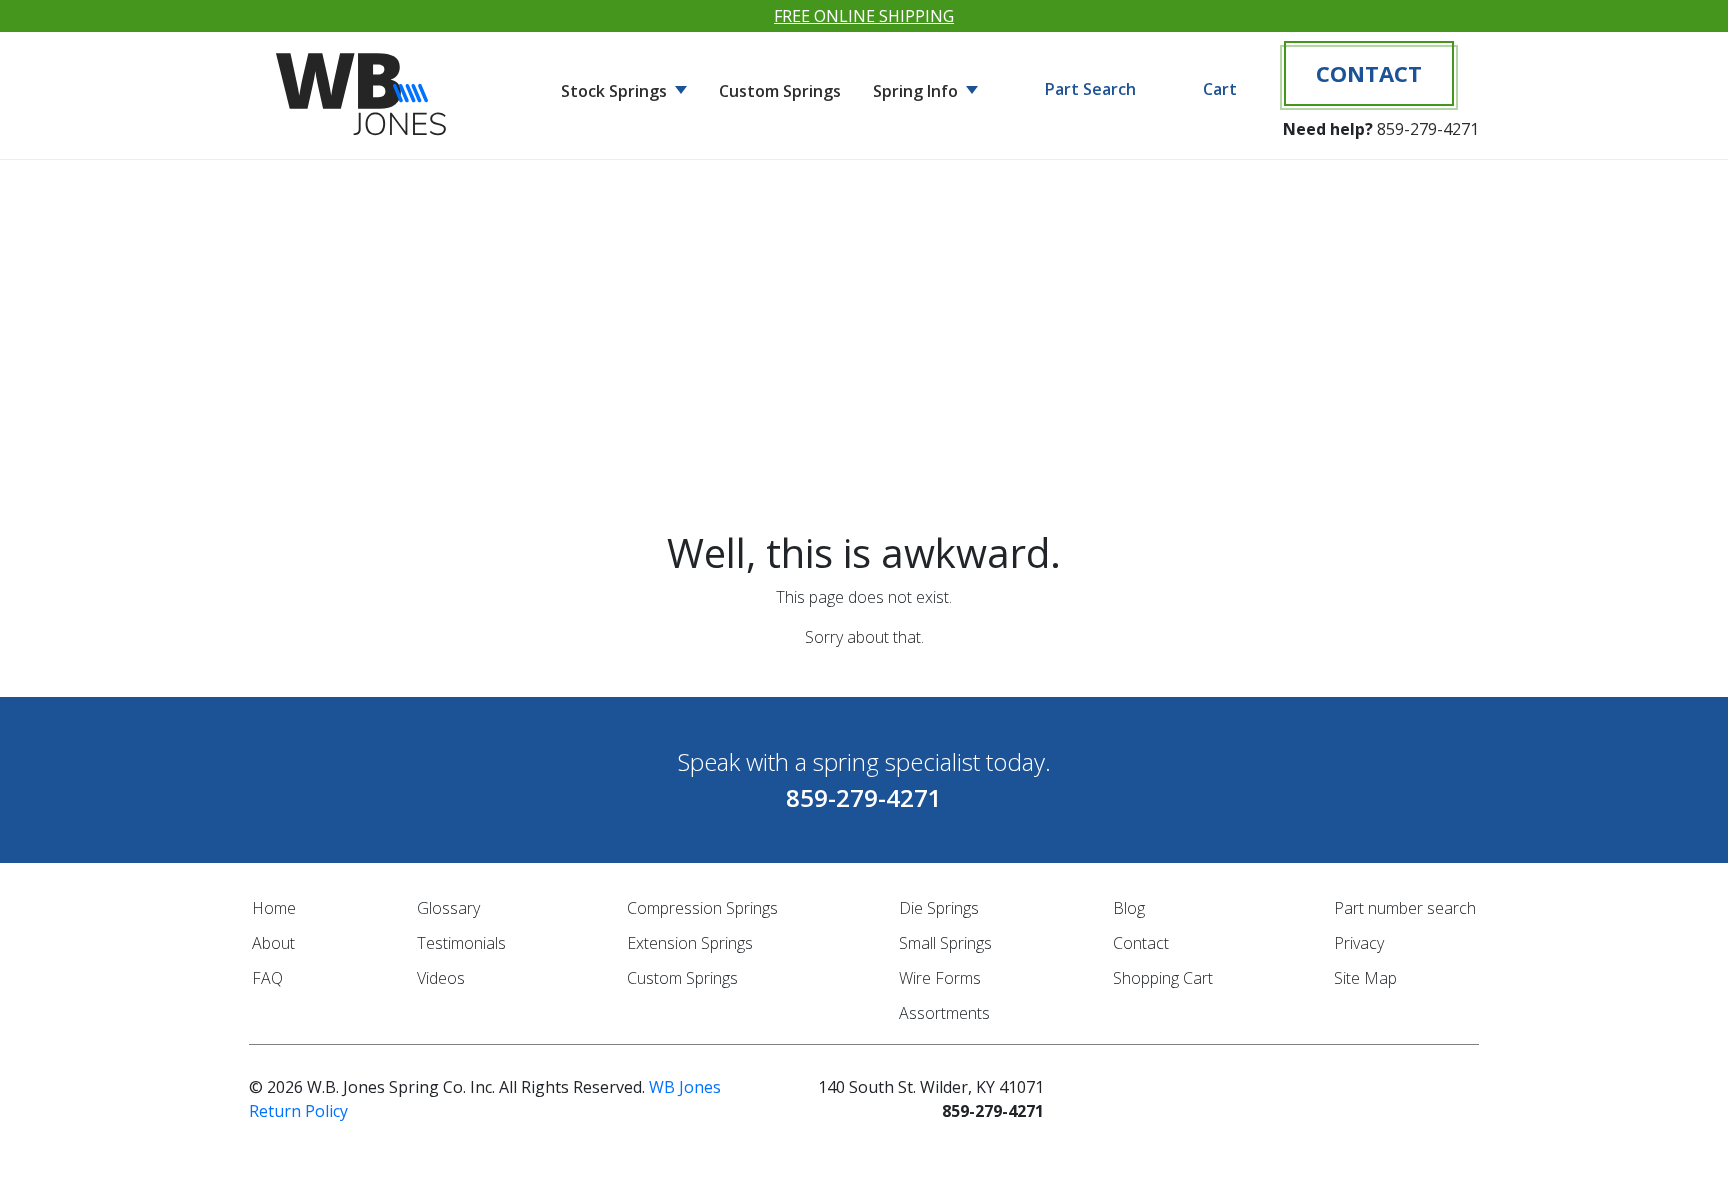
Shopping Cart (1163, 978)
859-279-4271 (1428, 129)
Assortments (944, 1013)
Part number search (1405, 908)
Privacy (1359, 943)
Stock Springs (616, 91)
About (273, 943)
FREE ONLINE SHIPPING (864, 16)
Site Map (1365, 978)
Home (274, 908)
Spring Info (917, 91)
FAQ (267, 978)
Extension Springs (690, 943)
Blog (1129, 908)
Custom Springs (780, 91)
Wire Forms (940, 978)
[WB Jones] (364, 86)
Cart (1220, 89)
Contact (1369, 73)
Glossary (448, 908)
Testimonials (461, 943)
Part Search (1090, 89)
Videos (441, 978)
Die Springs (939, 908)
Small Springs (945, 943)
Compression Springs (702, 908)
